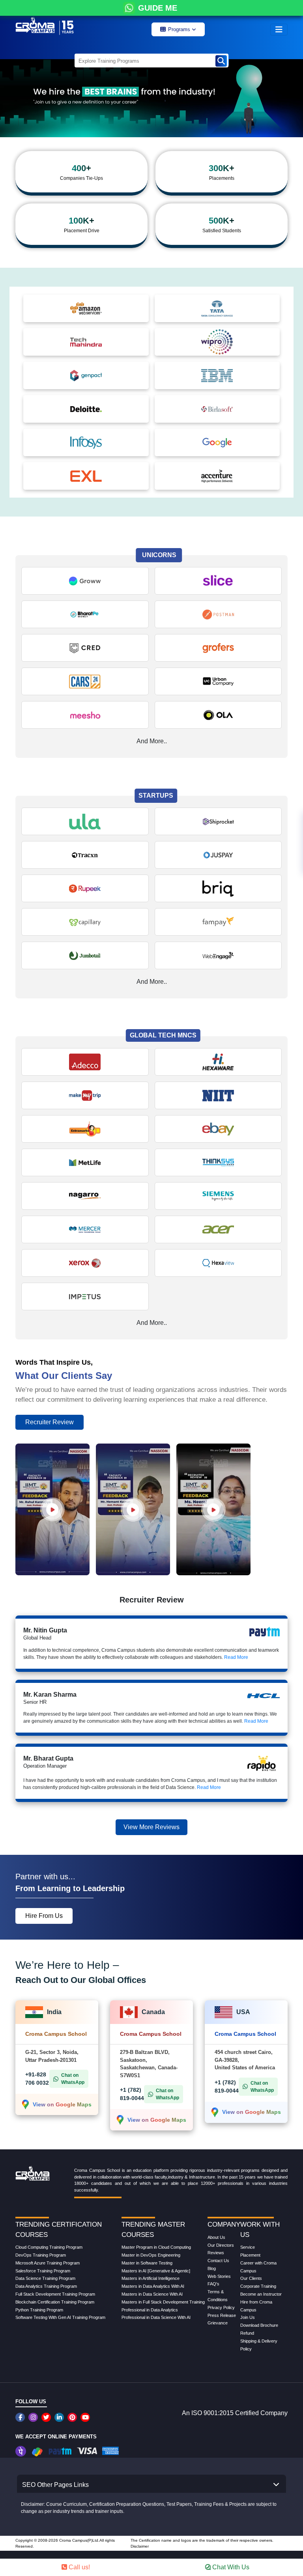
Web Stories (219, 2276)
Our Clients (251, 2278)
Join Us (248, 2317)
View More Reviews (151, 1827)
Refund (247, 2333)
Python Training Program (39, 2310)
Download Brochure (259, 2325)
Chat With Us (230, 2567)
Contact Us (218, 2261)
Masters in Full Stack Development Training (163, 2302)
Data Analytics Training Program (46, 2286)
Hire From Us (44, 1916)
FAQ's (213, 2284)
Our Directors (221, 2245)
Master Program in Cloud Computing (156, 2247)
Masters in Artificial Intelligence (151, 2278)
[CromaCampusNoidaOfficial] (21, 2417)
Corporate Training (258, 2286)
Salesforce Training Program (43, 2271)
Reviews (216, 2253)
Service (248, 2247)
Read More (236, 1657)
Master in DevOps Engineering (151, 2255)
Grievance (218, 2323)
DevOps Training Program (41, 2255)
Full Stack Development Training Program (55, 2294)
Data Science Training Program (45, 2278)
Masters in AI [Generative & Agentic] (156, 2271)
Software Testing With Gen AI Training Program (60, 2317)
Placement (250, 2255)
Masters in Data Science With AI (152, 2294)
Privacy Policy (221, 2307)
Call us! (79, 2567)
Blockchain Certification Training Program (55, 2302)
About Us (216, 2237)
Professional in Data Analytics (150, 2310)
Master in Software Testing (147, 2263)
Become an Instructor (261, 2294)
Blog (212, 2268)
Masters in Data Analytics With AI (153, 2286)
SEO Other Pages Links (55, 2485)
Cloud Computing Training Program (49, 2247)
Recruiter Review (50, 1422)
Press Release (222, 2315)
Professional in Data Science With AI (156, 2317)
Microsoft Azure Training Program (48, 2263)
